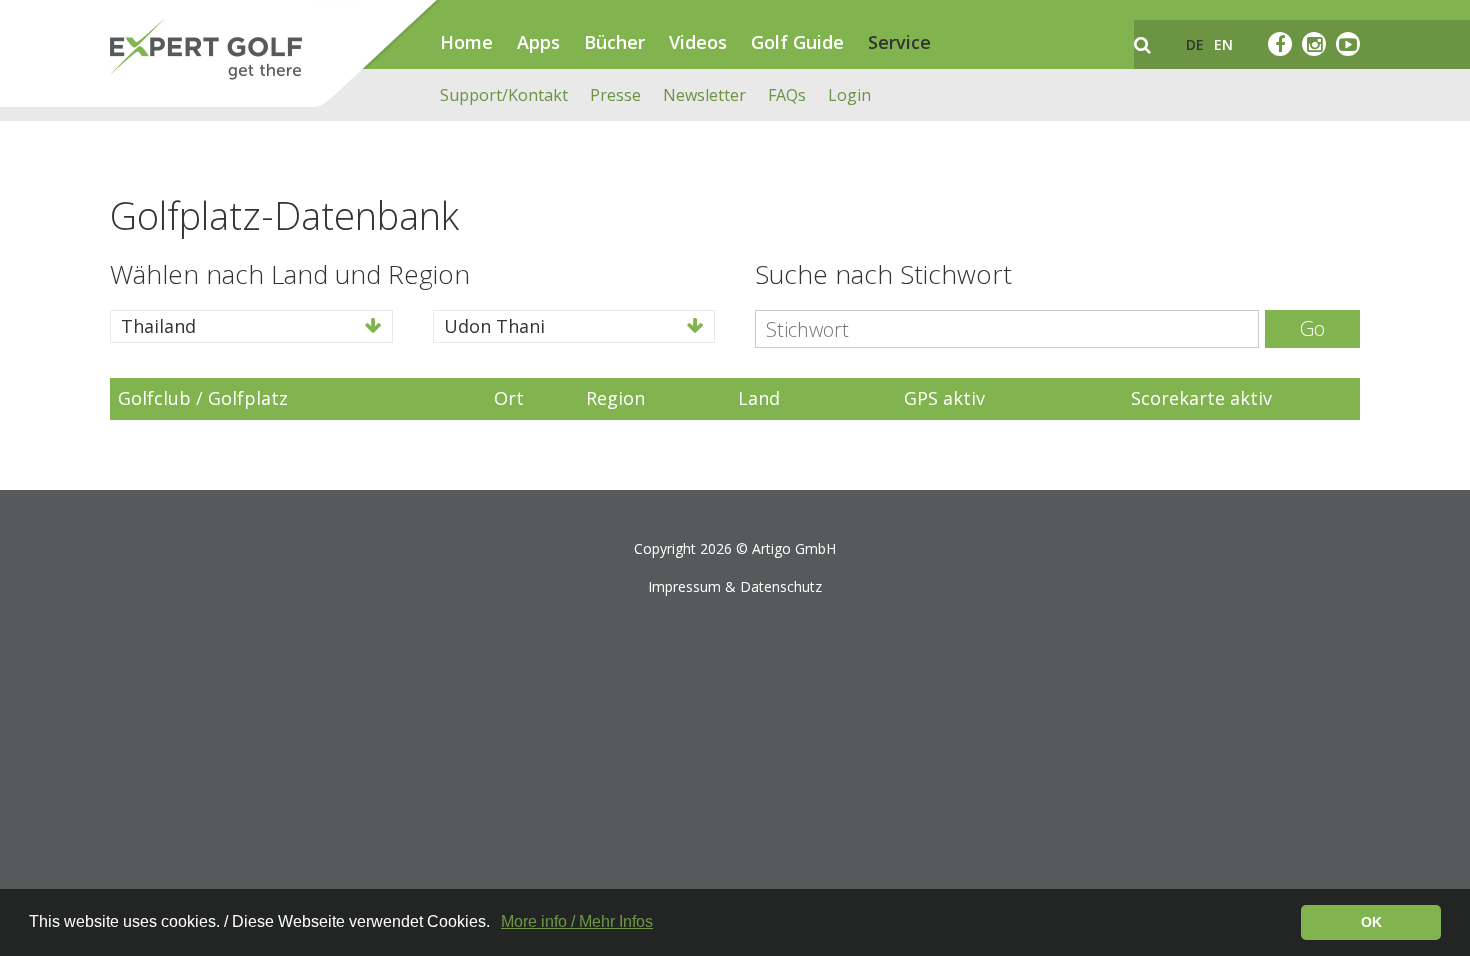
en (1223, 44)
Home (466, 42)
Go (1312, 328)
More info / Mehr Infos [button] (577, 921)
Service (899, 42)
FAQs (787, 95)
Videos (698, 42)
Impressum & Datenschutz (735, 586)
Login (849, 95)
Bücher (614, 42)
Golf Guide (797, 42)
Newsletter (704, 95)
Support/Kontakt (504, 95)
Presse (615, 95)
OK (1371, 922)
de (1195, 44)
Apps (538, 42)
